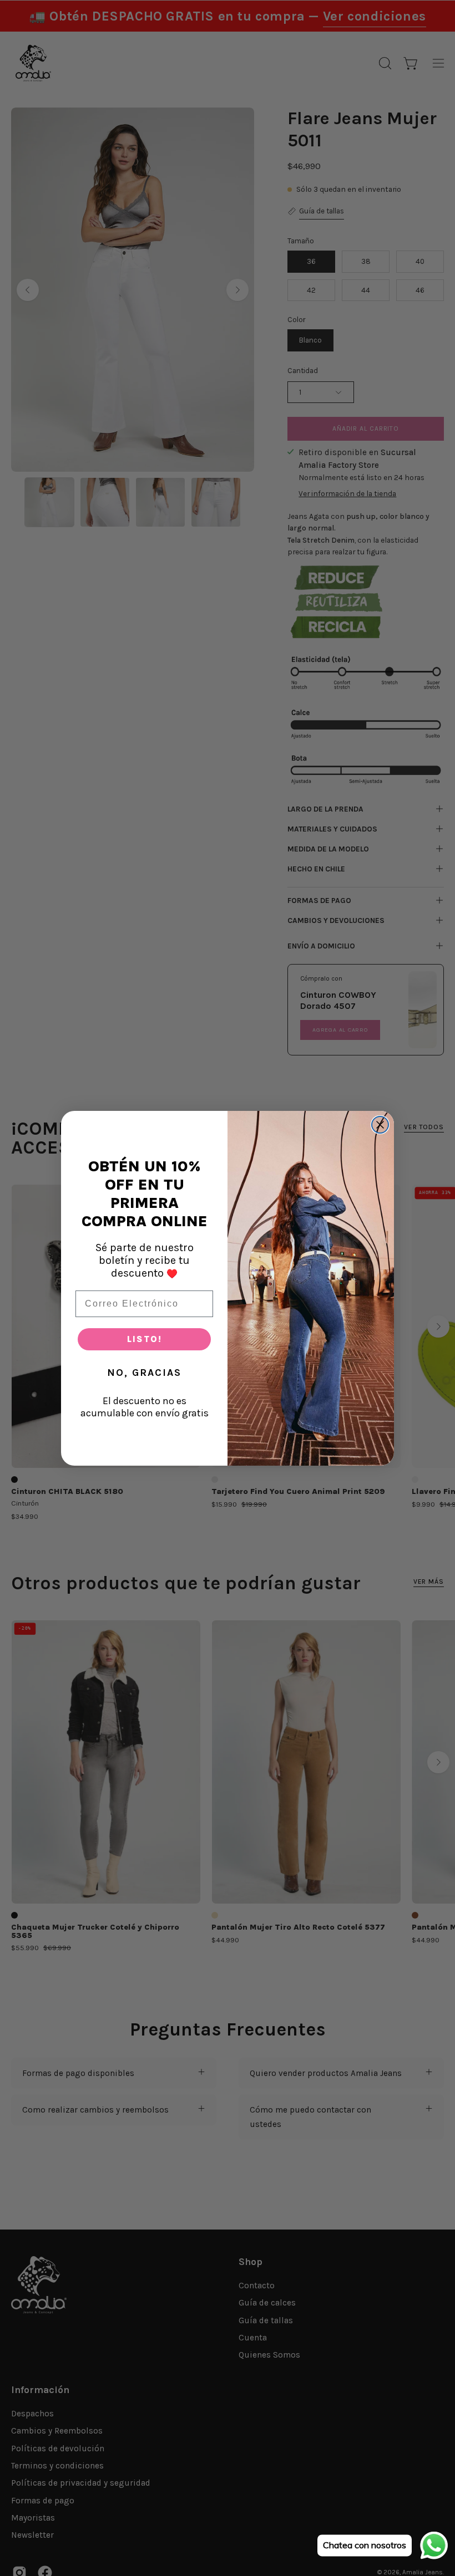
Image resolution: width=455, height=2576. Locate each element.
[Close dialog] (380, 1125)
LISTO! (145, 1339)
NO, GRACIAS (144, 1373)
